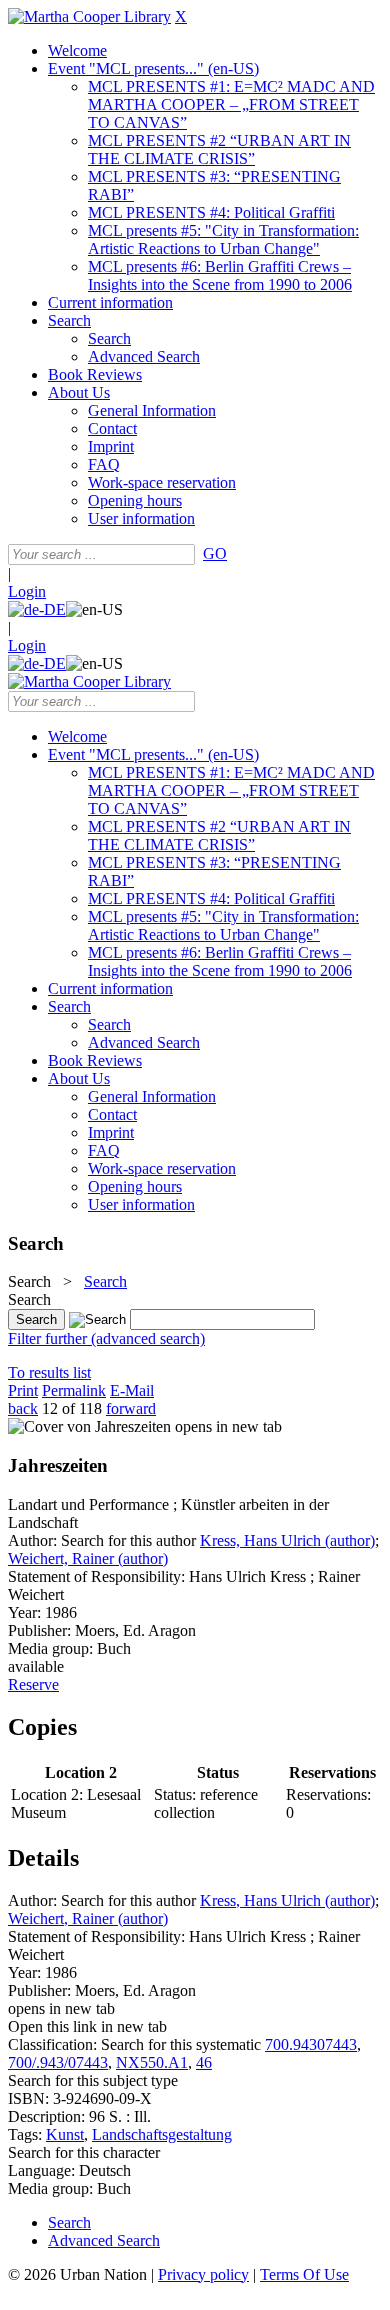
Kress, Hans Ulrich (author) (287, 1540)
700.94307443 (311, 2044)
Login (27, 591)
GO (215, 553)
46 (204, 2062)
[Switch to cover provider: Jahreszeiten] (89, 1426)
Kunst (65, 2134)
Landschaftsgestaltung (162, 2134)
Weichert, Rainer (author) (88, 1558)
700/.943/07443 (58, 2062)
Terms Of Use (304, 2274)
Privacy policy (203, 2274)
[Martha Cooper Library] (89, 16)
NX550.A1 (152, 2062)
